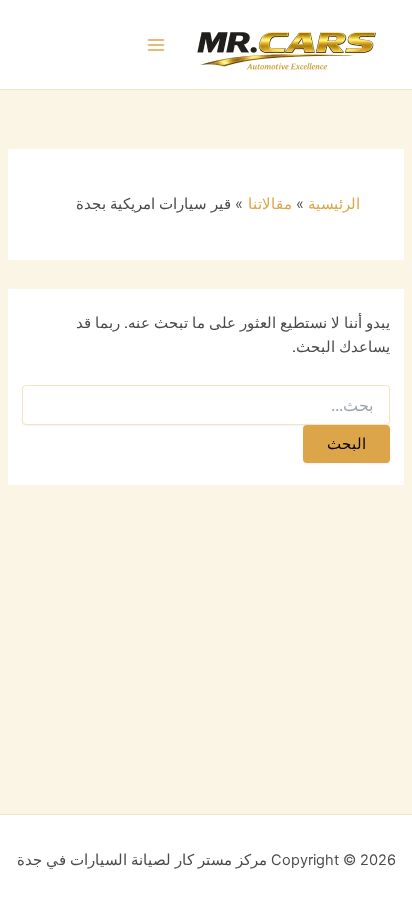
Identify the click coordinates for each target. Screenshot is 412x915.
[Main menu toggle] (157, 45)
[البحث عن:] (205, 405)
